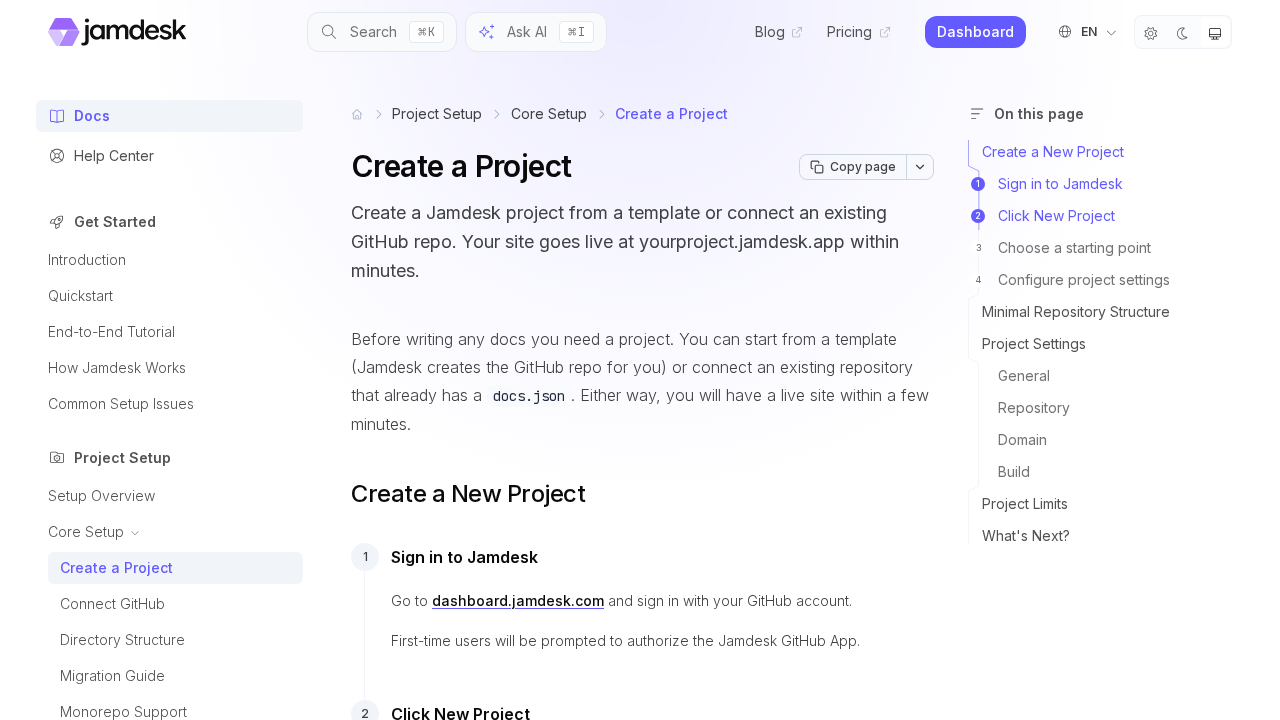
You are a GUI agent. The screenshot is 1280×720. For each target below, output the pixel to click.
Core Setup (549, 113)
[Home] (357, 114)
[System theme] (1215, 32)
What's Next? (1026, 535)
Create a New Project (1053, 151)
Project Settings (1034, 343)
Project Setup (437, 113)
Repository (1034, 407)
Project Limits (1025, 503)
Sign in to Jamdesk (1049, 183)
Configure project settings (1073, 279)
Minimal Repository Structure (1076, 311)
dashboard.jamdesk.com (518, 600)
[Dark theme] (1183, 32)
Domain (1022, 439)
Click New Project (1045, 215)
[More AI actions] (919, 167)
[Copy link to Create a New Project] (333, 494)
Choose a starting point (1064, 247)
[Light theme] (1151, 32)
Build (1014, 471)
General (1024, 375)
